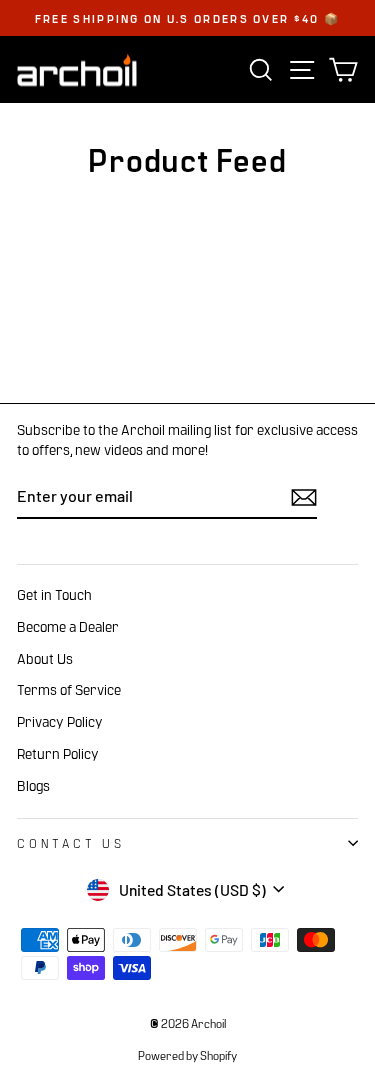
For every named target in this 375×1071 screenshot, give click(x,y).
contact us (71, 842)
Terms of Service (69, 689)
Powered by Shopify (187, 1055)
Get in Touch (54, 594)
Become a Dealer (68, 626)
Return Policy (58, 753)
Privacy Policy (60, 721)
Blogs (33, 785)
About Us (45, 658)
